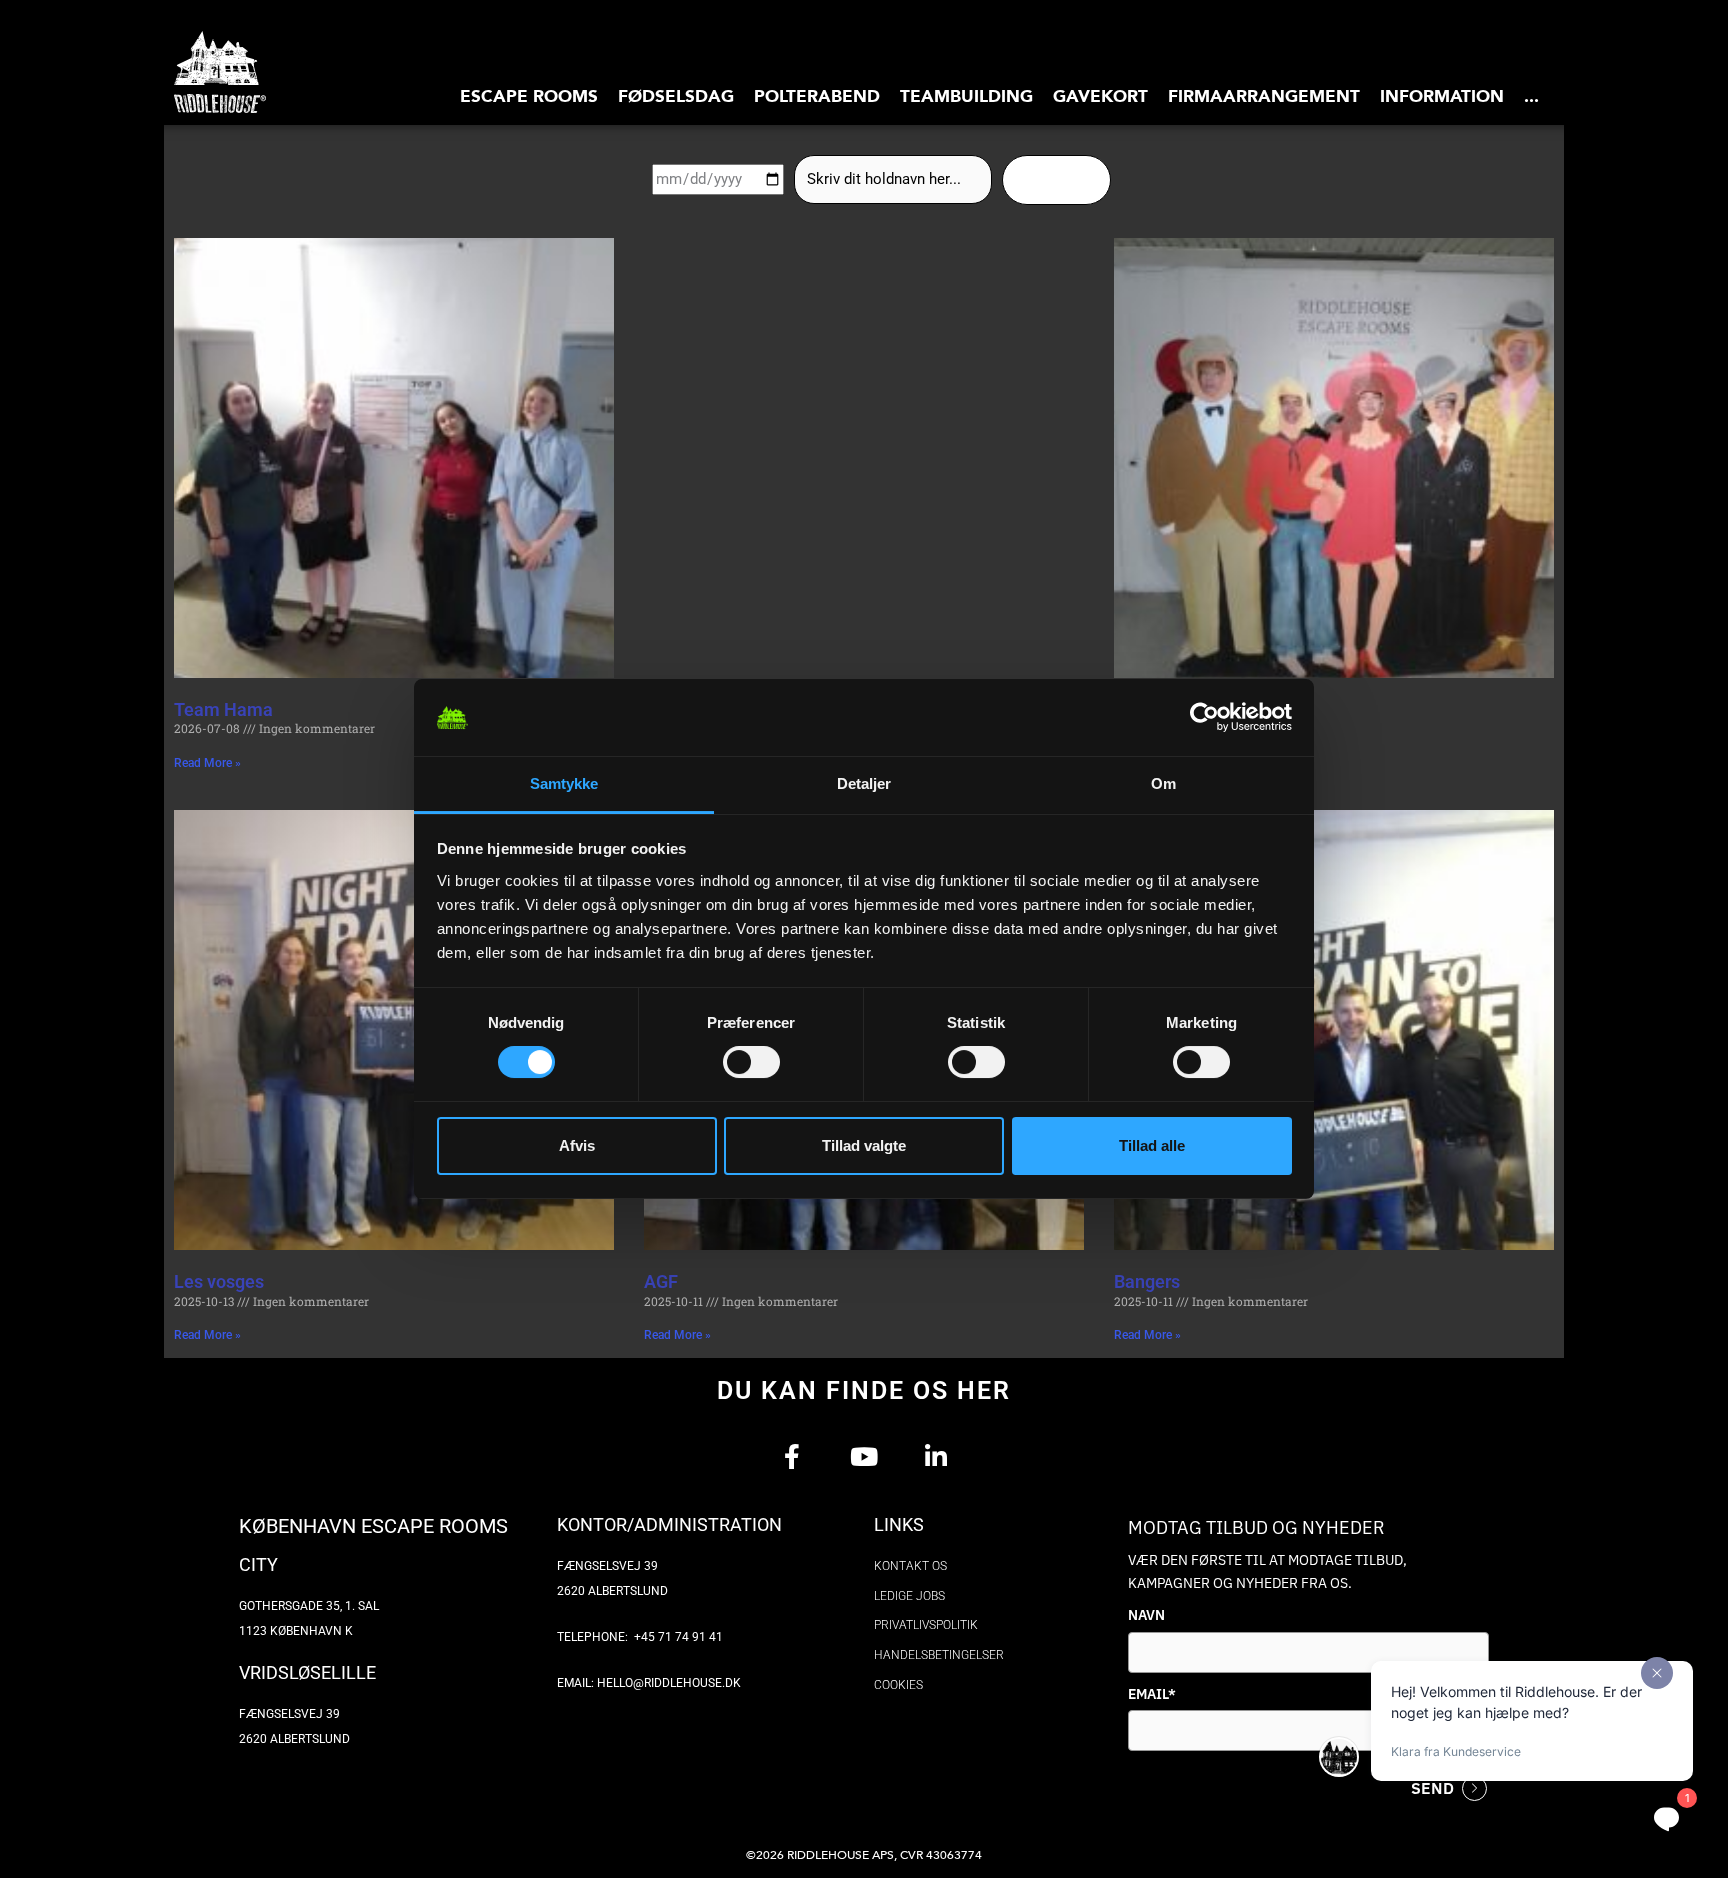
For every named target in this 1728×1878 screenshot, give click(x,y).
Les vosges (219, 1281)
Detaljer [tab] (864, 783)
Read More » (207, 763)
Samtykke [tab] (564, 783)
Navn (1146, 1615)
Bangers (1147, 1281)
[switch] (751, 1062)
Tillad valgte (864, 1145)
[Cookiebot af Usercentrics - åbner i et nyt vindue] (1204, 718)
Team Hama (223, 709)
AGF (661, 1281)
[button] (529, 96)
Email (1152, 1694)
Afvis (577, 1145)
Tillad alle (1152, 1145)
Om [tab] (1163, 783)
